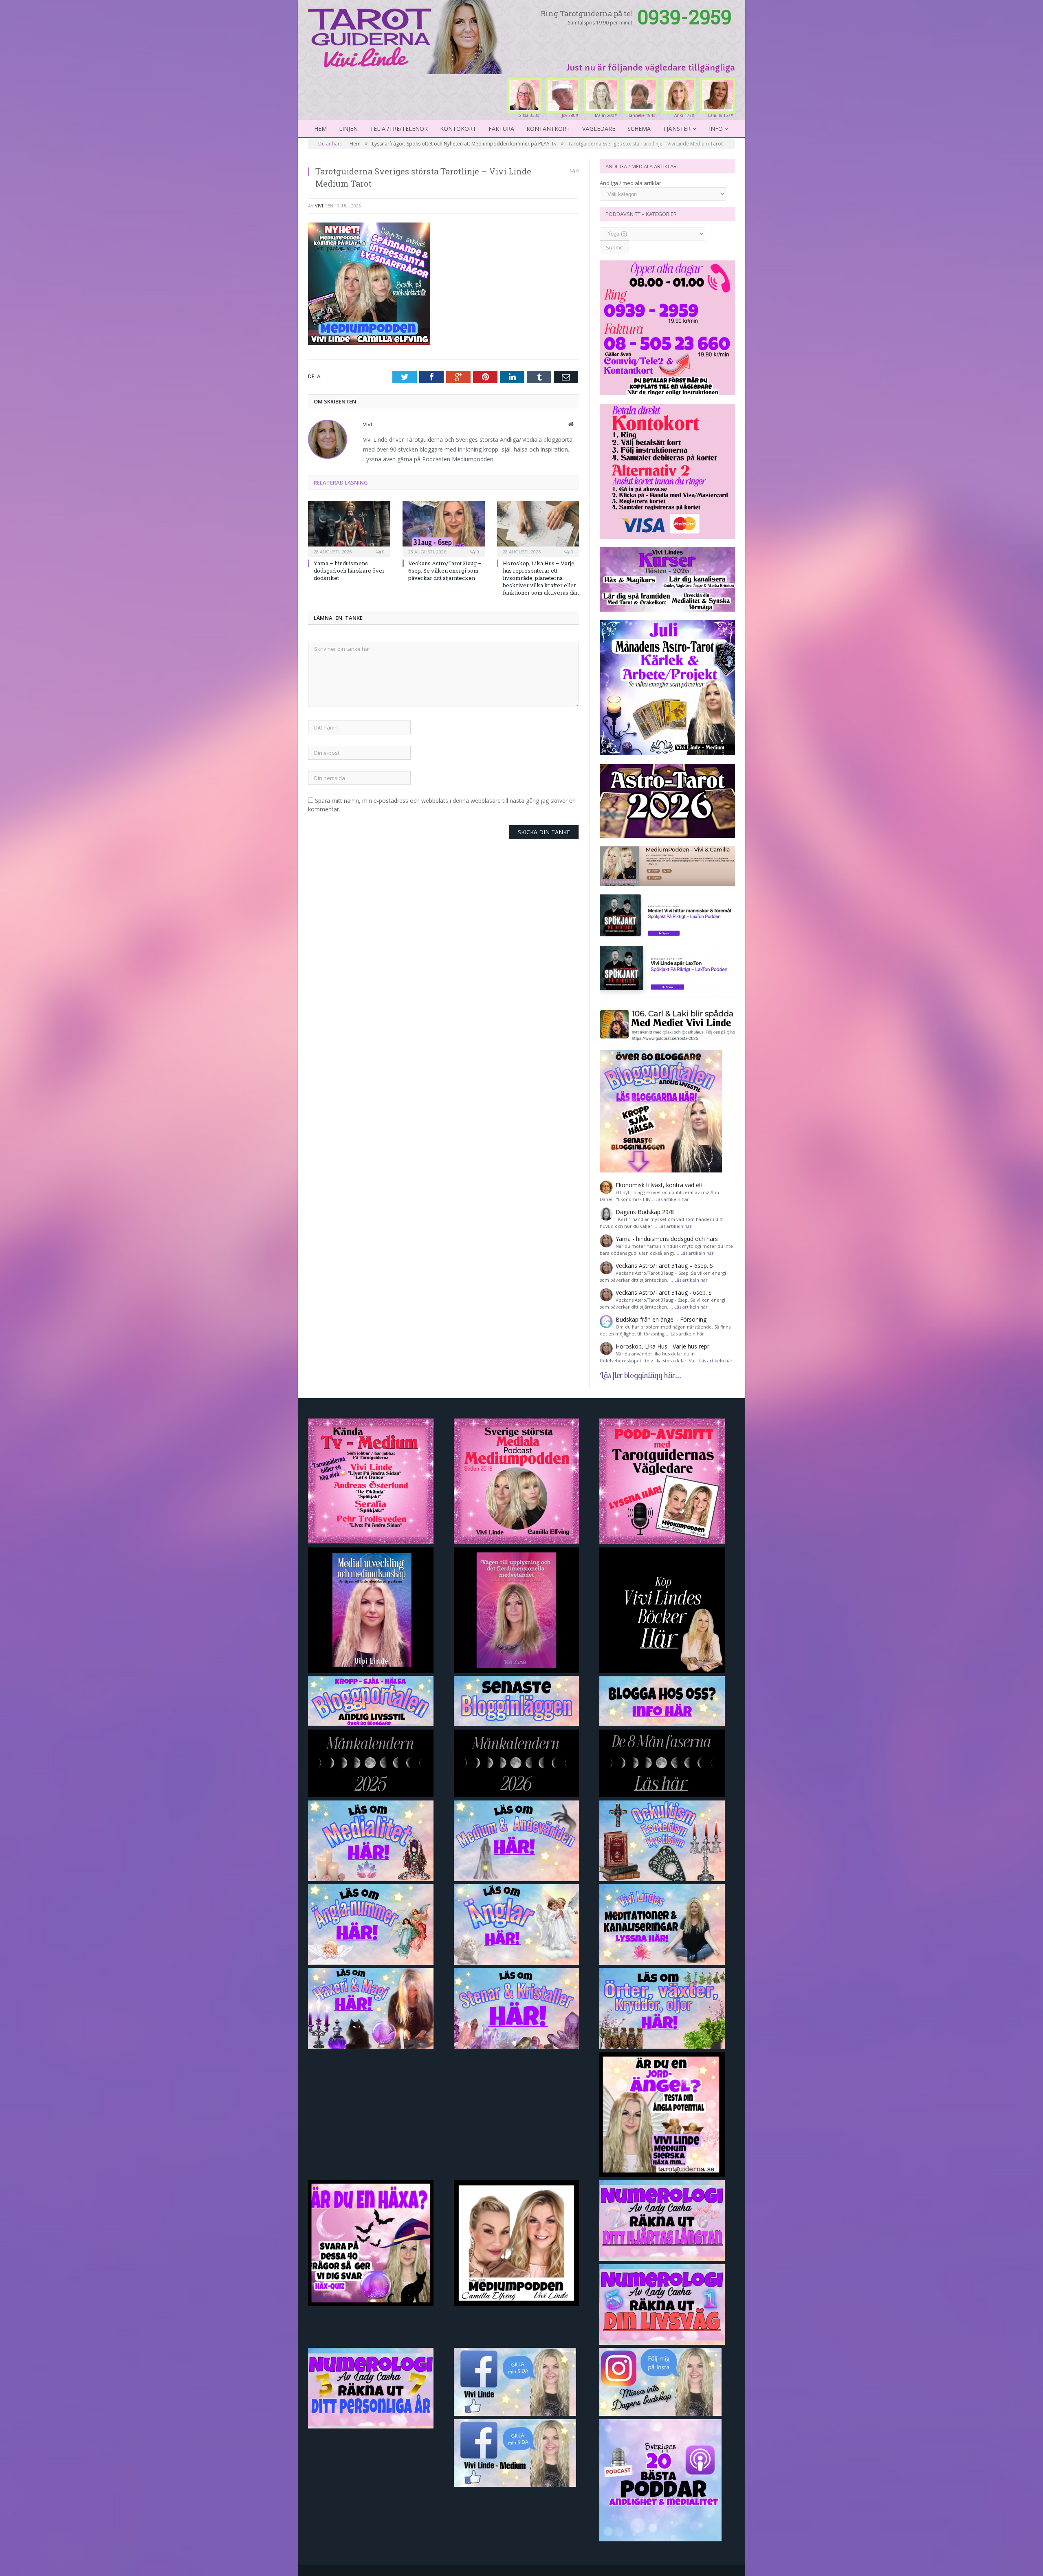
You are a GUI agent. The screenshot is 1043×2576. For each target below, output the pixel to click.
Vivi (319, 206)
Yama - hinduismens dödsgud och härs (667, 1239)
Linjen (348, 129)
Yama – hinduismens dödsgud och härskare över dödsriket (349, 571)
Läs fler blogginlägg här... (640, 1375)
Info (716, 129)
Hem (320, 129)
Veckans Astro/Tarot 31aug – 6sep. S (664, 1266)
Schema (639, 129)
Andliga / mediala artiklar (630, 183)
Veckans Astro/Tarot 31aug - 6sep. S (664, 1292)
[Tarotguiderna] (407, 36)
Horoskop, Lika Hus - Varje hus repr (662, 1346)
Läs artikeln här (672, 1199)
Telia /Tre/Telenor (399, 129)
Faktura (501, 129)
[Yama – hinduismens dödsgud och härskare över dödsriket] (349, 528)
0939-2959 (684, 17)
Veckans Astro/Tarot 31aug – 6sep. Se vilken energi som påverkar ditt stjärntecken (445, 571)
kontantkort (548, 129)
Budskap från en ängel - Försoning (661, 1319)
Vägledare (599, 129)
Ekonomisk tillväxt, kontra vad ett (659, 1185)
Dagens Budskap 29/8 (645, 1212)
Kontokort (458, 129)
